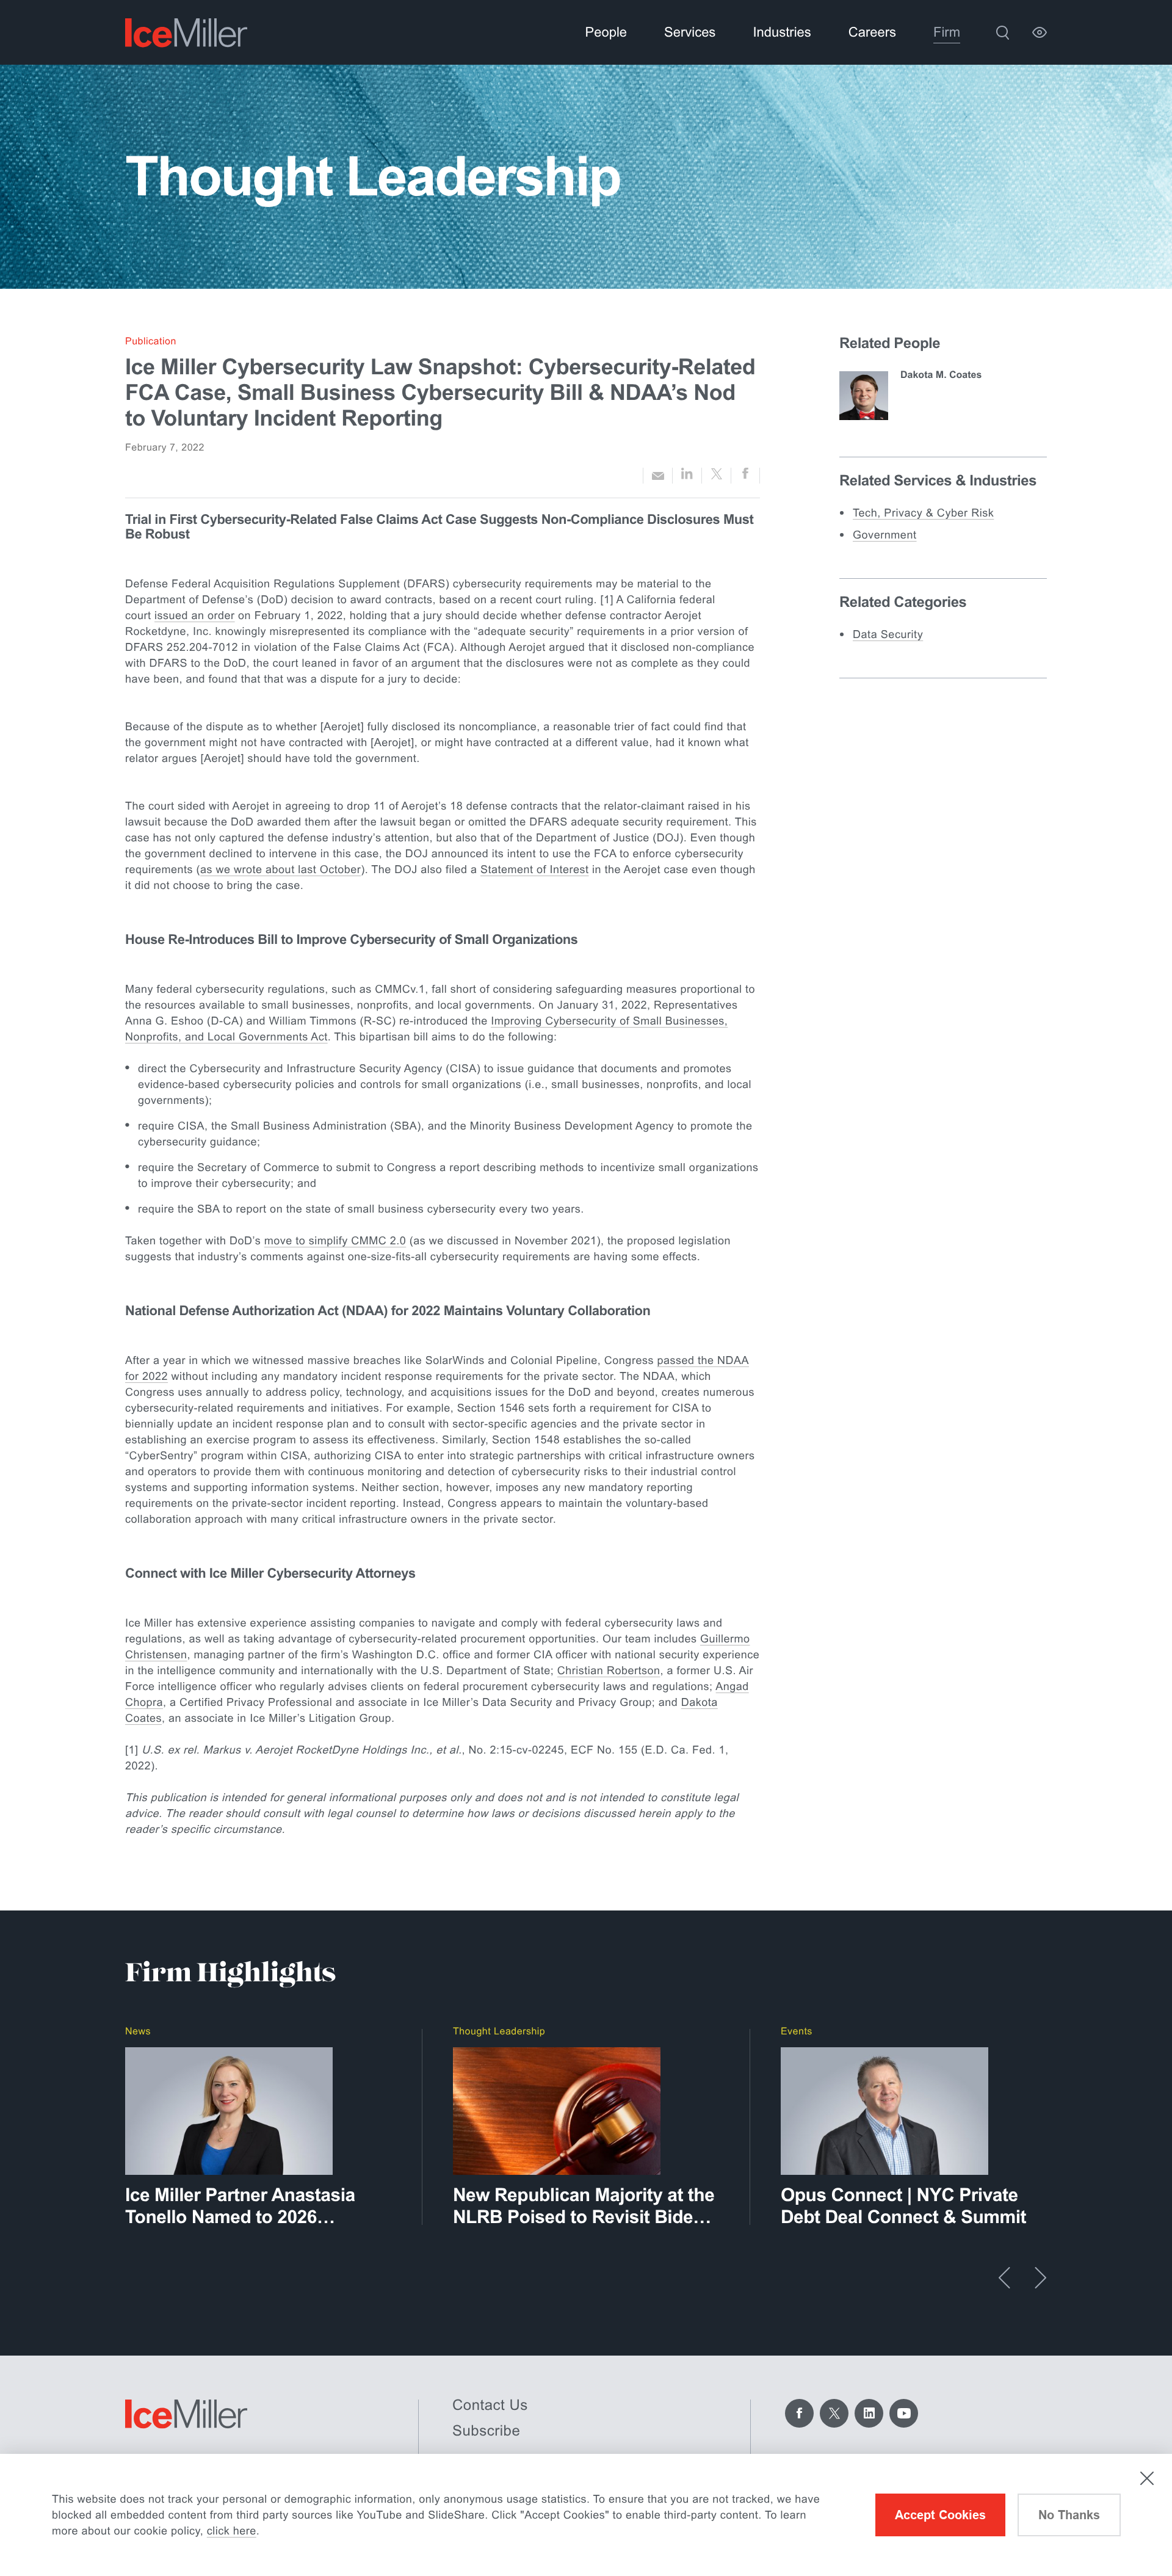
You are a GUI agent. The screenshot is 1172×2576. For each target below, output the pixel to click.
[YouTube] (904, 2413)
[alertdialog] (586, 2515)
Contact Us (490, 2405)
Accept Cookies (940, 2515)
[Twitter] (834, 2413)
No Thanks (1069, 2515)
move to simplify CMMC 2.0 (335, 1241)
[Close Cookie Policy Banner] (1147, 2478)
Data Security (888, 634)
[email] (658, 476)
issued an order (195, 615)
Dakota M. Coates (941, 375)
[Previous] (1004, 2278)
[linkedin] (687, 476)
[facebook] (745, 476)
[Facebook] (799, 2413)
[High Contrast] (1040, 32)
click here (232, 2531)
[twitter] (716, 476)
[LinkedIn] (869, 2413)
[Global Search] (1002, 32)
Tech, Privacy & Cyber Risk (923, 513)
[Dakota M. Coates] (864, 396)
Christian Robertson (609, 1671)
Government (885, 535)
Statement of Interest (535, 869)
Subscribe (486, 2431)
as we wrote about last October (280, 869)
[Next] (1040, 2278)
